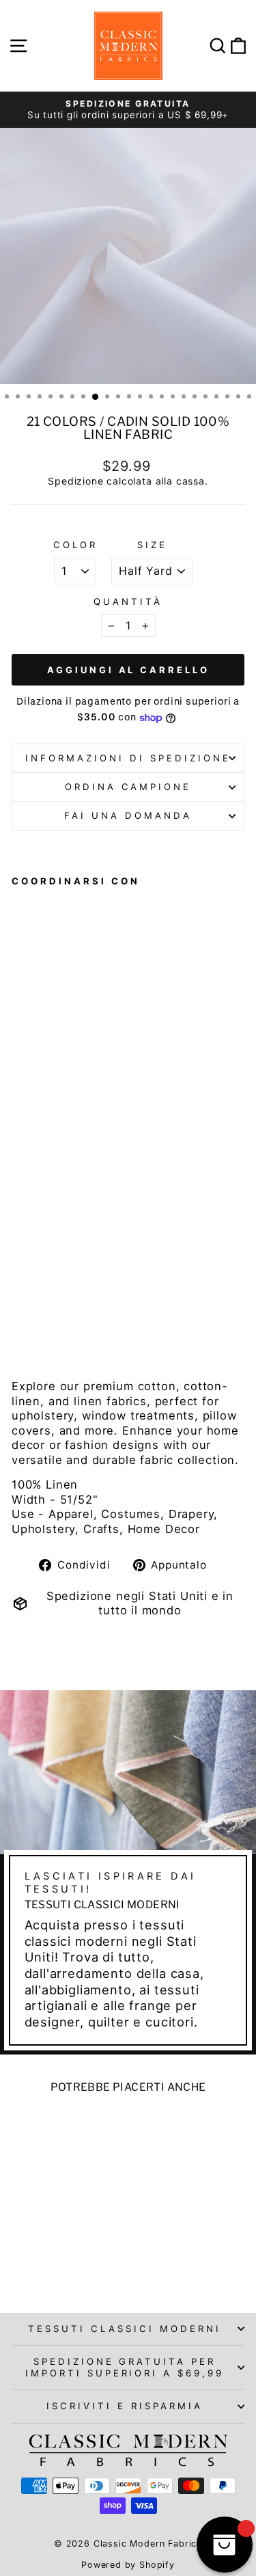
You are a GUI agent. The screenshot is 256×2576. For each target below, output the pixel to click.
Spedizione (75, 481)
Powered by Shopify (128, 2565)
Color (75, 545)
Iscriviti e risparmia (124, 2406)
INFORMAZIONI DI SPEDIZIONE (128, 758)
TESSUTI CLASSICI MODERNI (124, 2329)
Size (152, 545)
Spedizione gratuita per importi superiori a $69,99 (125, 2367)
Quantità (128, 601)
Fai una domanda (128, 815)
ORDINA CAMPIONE (128, 787)
